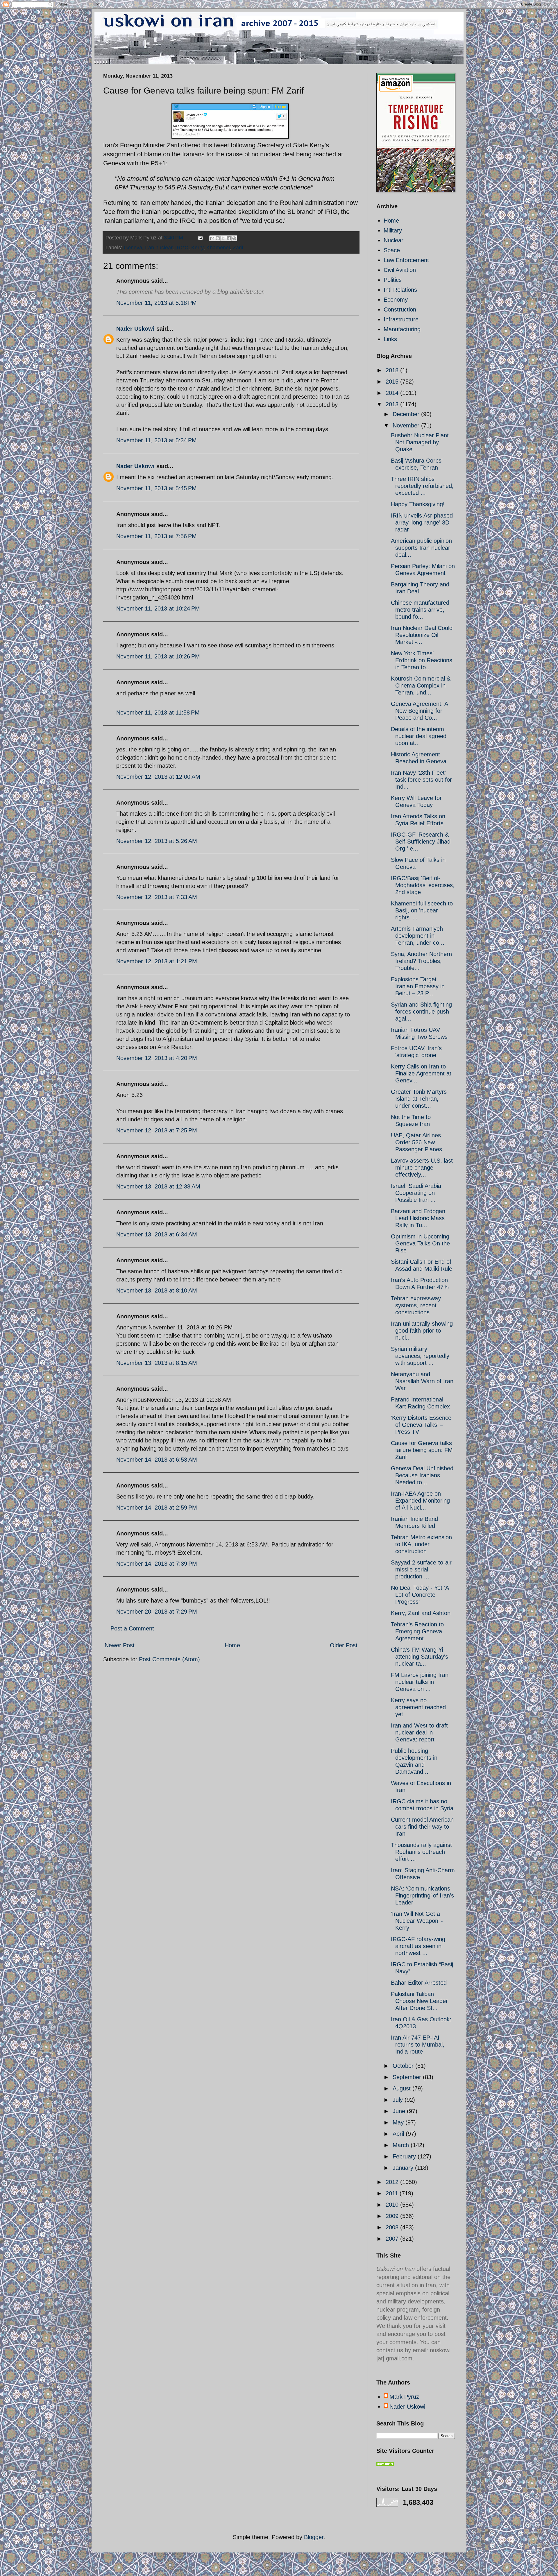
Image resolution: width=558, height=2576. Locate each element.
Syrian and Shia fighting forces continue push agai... (421, 1012)
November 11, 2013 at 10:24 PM (158, 608)
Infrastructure (401, 319)
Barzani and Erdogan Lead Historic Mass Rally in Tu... (418, 1218)
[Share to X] (223, 238)
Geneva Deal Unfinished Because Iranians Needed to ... (422, 1475)
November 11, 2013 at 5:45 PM (157, 488)
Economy (396, 300)
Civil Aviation (400, 270)
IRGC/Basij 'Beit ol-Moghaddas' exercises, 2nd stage (423, 885)
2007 (393, 2239)
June (400, 2111)
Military (393, 230)
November (407, 425)
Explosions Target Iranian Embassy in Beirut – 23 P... (418, 986)
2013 (393, 404)
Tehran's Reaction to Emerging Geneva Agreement (417, 1631)
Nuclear (394, 240)
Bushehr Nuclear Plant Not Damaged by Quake (420, 442)
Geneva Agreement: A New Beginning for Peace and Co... (419, 711)
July (399, 2100)
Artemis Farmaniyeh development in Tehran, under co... (418, 936)
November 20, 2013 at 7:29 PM (157, 1612)
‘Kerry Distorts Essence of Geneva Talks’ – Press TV (421, 1425)
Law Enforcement (406, 260)
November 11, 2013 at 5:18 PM (157, 303)
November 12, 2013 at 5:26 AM (157, 841)
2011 (393, 2193)
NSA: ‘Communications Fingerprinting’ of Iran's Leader (422, 1895)
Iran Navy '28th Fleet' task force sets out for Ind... (421, 780)
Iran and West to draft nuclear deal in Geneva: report (419, 1732)
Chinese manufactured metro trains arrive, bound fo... (420, 610)
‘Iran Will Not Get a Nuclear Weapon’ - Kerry (417, 1921)
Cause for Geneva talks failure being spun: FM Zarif (422, 1450)
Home (232, 1645)
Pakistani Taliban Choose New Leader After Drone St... (419, 2001)
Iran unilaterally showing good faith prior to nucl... (422, 1331)
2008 (393, 2227)
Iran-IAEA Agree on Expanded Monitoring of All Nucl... (420, 1501)
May (399, 2122)
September (408, 2077)
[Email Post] (200, 238)
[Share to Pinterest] (234, 238)
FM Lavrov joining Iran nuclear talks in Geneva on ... (420, 1682)
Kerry (197, 248)
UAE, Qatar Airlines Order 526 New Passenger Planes (416, 1142)
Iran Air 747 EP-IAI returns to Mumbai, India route (418, 2045)
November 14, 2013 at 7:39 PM (157, 1564)
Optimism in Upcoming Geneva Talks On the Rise (420, 1243)
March (402, 2145)
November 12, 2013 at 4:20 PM (157, 1058)
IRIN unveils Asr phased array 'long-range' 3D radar (422, 522)
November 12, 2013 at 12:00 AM (158, 777)
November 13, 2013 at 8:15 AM (157, 1363)
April (399, 2134)
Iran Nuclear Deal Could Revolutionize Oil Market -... (422, 635)
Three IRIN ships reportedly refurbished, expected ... (422, 486)
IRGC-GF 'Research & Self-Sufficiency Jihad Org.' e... (421, 842)
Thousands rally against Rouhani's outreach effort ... (421, 1852)
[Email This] (212, 238)
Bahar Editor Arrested (419, 1983)
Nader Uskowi (135, 329)
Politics (393, 280)
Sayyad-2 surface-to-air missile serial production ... (421, 1569)
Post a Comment (132, 1628)
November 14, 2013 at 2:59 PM (157, 1508)
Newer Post (120, 1645)
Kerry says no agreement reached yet (418, 1707)
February (405, 2156)
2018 (393, 370)
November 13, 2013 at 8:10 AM (157, 1290)
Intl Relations (400, 290)
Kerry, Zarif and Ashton (421, 1613)
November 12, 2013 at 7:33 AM (157, 897)
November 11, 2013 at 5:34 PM (157, 440)
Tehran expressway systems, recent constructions (416, 1305)
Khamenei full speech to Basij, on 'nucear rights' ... (422, 910)
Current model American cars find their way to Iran (422, 1827)
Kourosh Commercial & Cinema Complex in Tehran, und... (421, 685)
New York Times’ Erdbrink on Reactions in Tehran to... (422, 660)
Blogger (314, 2537)
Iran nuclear (159, 248)
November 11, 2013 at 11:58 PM (158, 713)
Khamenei (218, 248)
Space (392, 250)
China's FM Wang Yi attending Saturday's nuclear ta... (420, 1657)
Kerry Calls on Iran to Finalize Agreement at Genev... (421, 1073)
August (403, 2088)
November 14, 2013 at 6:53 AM (157, 1460)
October (404, 2066)
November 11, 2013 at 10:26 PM (158, 656)
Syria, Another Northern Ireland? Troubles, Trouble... (421, 961)
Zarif (238, 248)
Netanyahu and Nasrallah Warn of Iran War (422, 1381)
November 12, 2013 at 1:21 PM (157, 961)
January (404, 2168)
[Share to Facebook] (229, 238)
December (407, 414)
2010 (393, 2205)
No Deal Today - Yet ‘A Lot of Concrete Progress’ (420, 1595)
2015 (393, 382)
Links (390, 339)
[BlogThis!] (218, 238)
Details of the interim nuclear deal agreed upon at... (419, 736)
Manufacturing (402, 329)
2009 (393, 2216)
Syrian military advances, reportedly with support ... (420, 1356)
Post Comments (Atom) (169, 1659)
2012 (393, 2182)
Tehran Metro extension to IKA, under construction (421, 1544)
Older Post (344, 1645)
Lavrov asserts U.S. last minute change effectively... (422, 1168)
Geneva (133, 248)
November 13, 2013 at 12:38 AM (158, 1186)
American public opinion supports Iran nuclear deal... (421, 548)
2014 (393, 393)
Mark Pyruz (404, 2397)
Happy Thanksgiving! (418, 504)
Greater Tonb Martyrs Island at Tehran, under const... (419, 1099)
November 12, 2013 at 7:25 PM (157, 1130)
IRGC (182, 248)
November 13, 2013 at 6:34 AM (157, 1234)
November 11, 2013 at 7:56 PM (157, 536)
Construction (400, 309)
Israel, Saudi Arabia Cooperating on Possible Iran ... (416, 1193)
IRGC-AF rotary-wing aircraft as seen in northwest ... (418, 1946)
